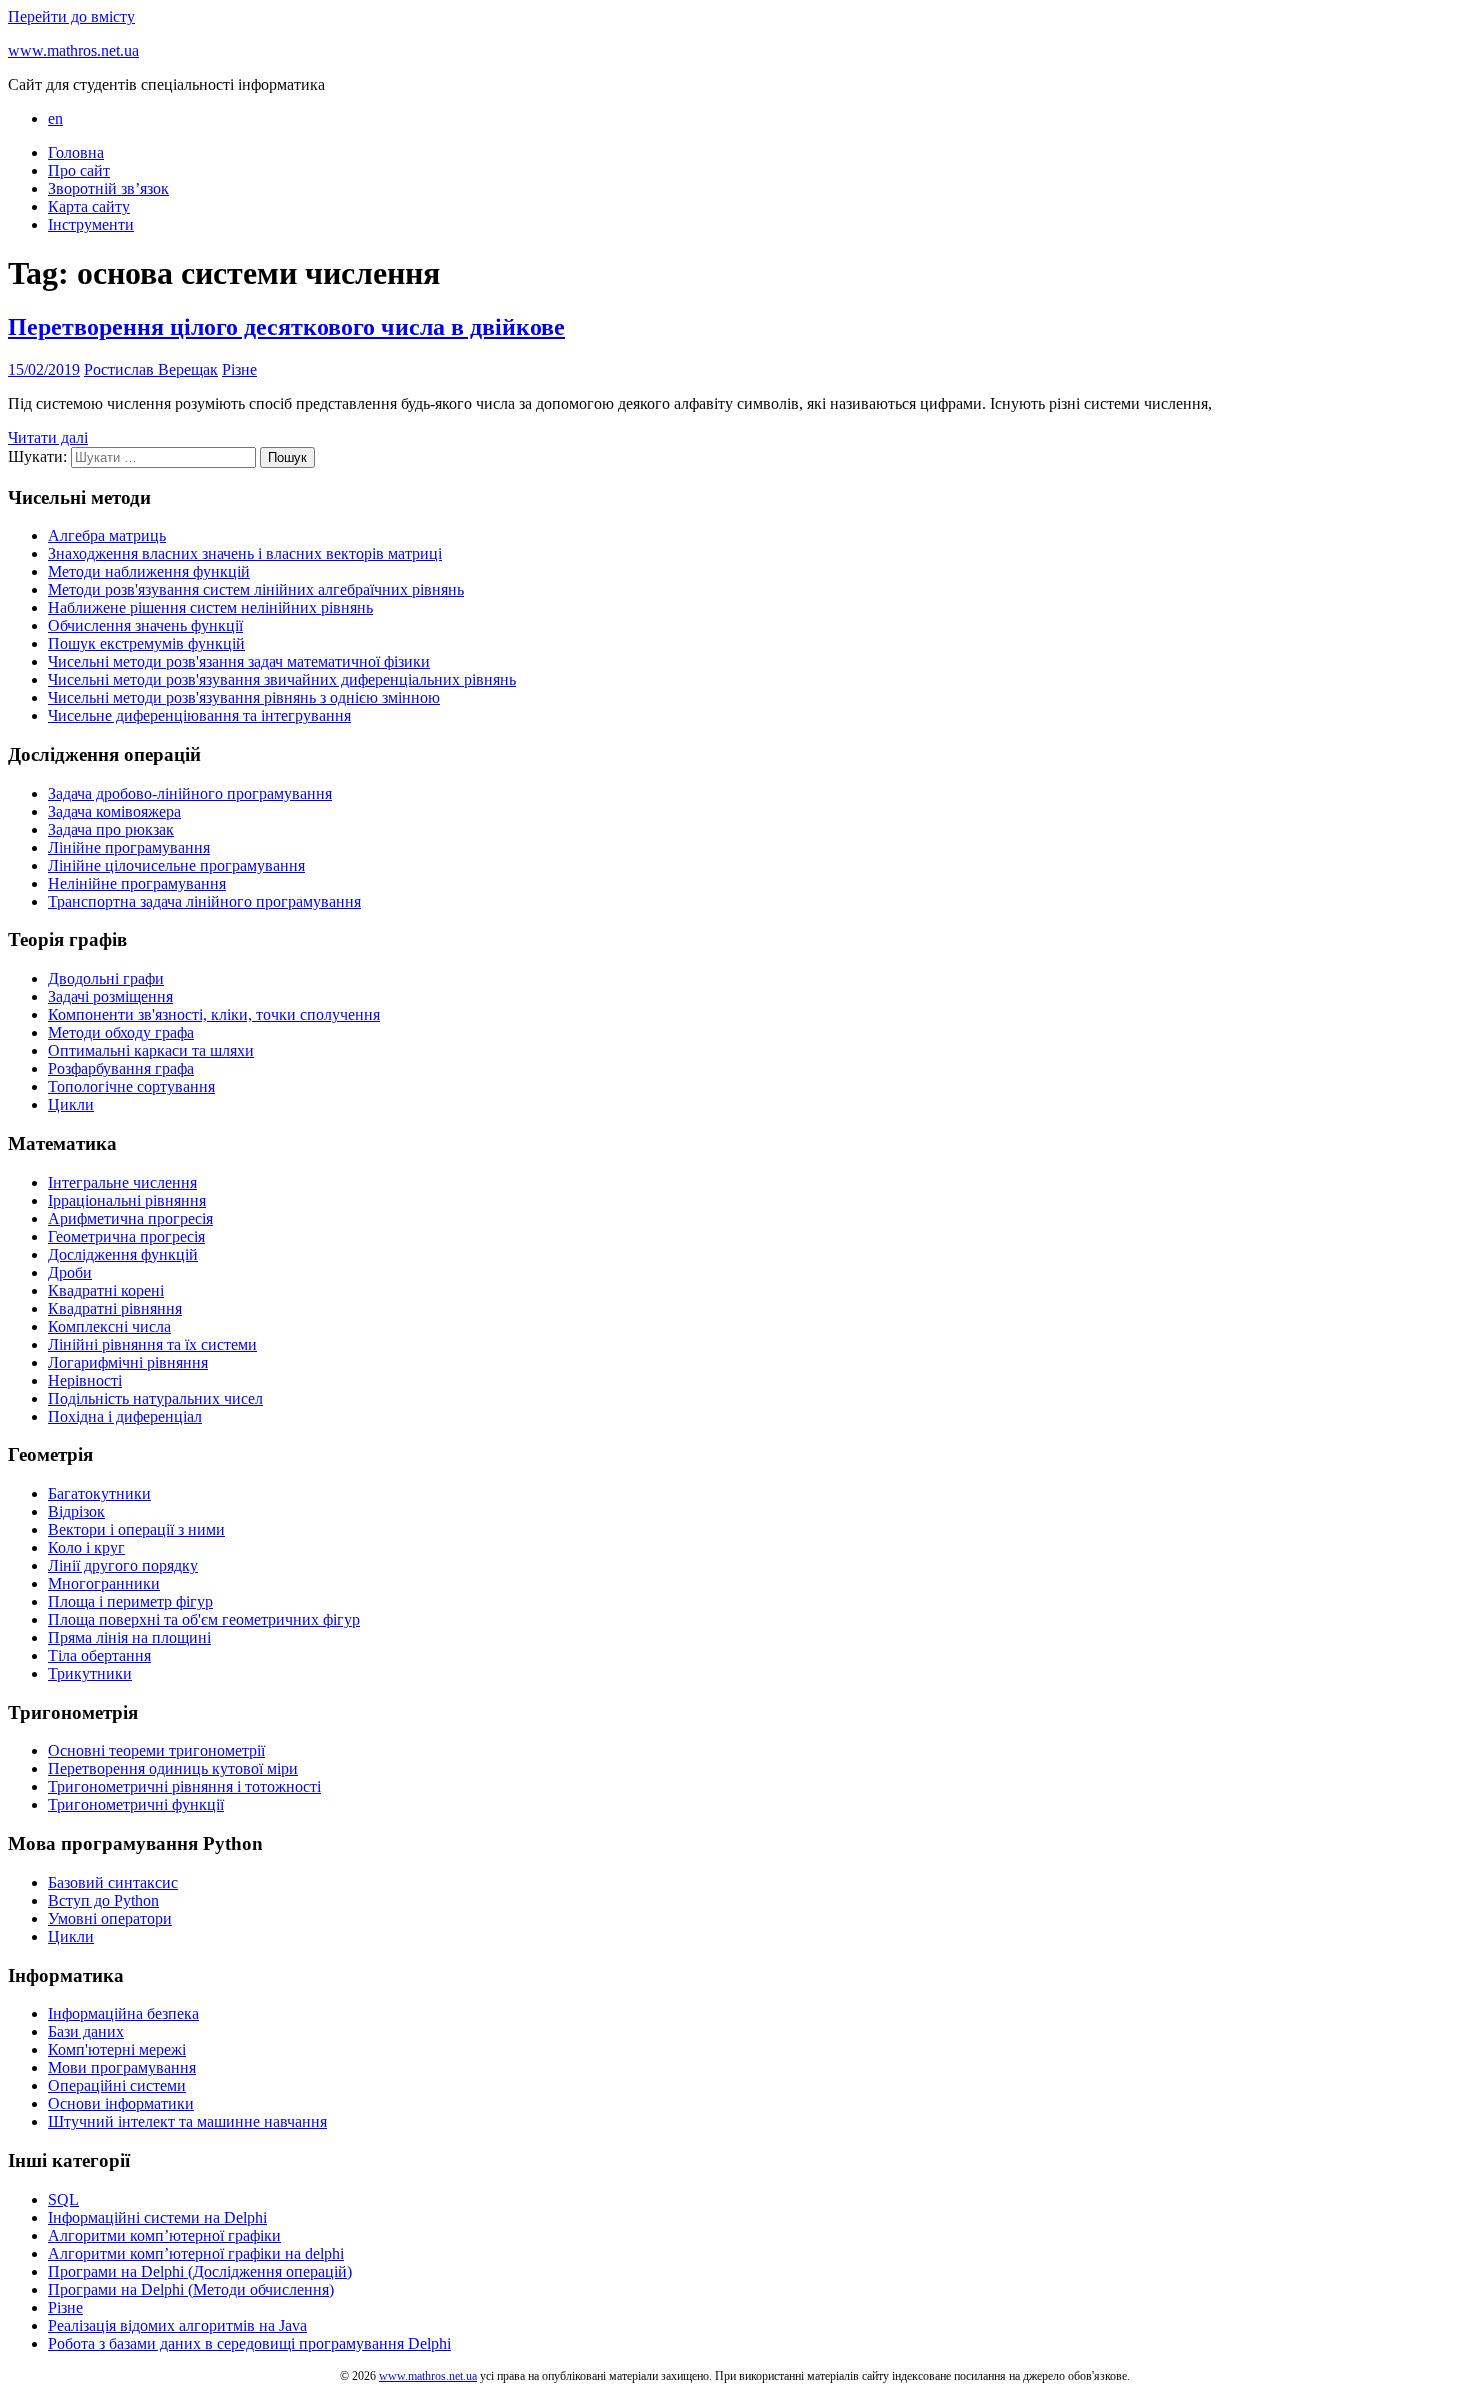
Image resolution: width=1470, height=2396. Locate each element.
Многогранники (104, 1583)
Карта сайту (89, 206)
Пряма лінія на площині (129, 1637)
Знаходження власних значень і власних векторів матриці (245, 553)
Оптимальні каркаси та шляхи (151, 1050)
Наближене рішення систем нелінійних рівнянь (210, 607)
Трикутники (90, 1673)
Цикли (71, 1104)
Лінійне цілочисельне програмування (176, 865)
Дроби (70, 1272)
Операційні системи (117, 2085)
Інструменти (91, 224)
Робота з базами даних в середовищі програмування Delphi (249, 2343)
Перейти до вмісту (71, 16)
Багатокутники (99, 1493)
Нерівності (85, 1380)
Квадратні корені (106, 1290)
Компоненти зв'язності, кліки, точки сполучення (214, 1014)
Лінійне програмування (129, 847)
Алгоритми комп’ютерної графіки (164, 2235)
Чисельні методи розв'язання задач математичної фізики (239, 661)
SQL (63, 2199)
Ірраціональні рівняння (127, 1200)
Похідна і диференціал (125, 1416)
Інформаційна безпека (123, 2013)
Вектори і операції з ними (136, 1529)
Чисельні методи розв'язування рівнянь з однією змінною (244, 697)
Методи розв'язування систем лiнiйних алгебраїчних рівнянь (256, 589)
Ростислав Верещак (151, 369)
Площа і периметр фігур (130, 1601)
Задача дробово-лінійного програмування (190, 793)
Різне (239, 369)
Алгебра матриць (107, 535)
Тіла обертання (99, 1655)
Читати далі (48, 437)
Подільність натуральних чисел (155, 1398)
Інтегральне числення (122, 1182)
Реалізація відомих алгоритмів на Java (177, 2325)
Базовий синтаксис (113, 1882)
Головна (76, 152)
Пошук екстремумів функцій (146, 643)
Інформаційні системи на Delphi (157, 2217)
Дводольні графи (106, 978)
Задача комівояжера (114, 811)
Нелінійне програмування (137, 883)
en (55, 118)
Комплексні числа (109, 1326)
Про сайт (79, 170)
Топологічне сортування (131, 1086)
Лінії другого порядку (123, 1565)
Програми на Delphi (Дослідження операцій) (200, 2271)
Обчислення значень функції (145, 625)
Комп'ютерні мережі (117, 2049)
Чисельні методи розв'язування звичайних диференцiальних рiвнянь (282, 679)
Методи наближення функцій (149, 571)
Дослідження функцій (123, 1254)
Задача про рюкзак (111, 829)
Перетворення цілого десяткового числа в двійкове (286, 327)
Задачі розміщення (110, 996)
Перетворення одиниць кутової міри (173, 1768)
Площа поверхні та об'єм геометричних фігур (204, 1619)
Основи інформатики (121, 2103)
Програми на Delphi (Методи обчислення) (191, 2289)
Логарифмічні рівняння (128, 1362)
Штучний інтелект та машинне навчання (187, 2121)
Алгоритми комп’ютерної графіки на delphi (196, 2253)
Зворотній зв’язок (108, 188)
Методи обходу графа (121, 1032)
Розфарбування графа (121, 1068)
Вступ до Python (103, 1900)
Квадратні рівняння (115, 1308)
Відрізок (76, 1511)
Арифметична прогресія (130, 1218)
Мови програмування (122, 2067)
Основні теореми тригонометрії (156, 1750)
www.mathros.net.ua (73, 50)
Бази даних (86, 2031)
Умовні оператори (110, 1918)
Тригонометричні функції (136, 1804)
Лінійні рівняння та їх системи (152, 1344)
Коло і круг (86, 1547)
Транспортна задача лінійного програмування (204, 901)
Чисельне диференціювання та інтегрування (199, 715)
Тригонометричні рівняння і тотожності (184, 1786)
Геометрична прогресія (126, 1236)
